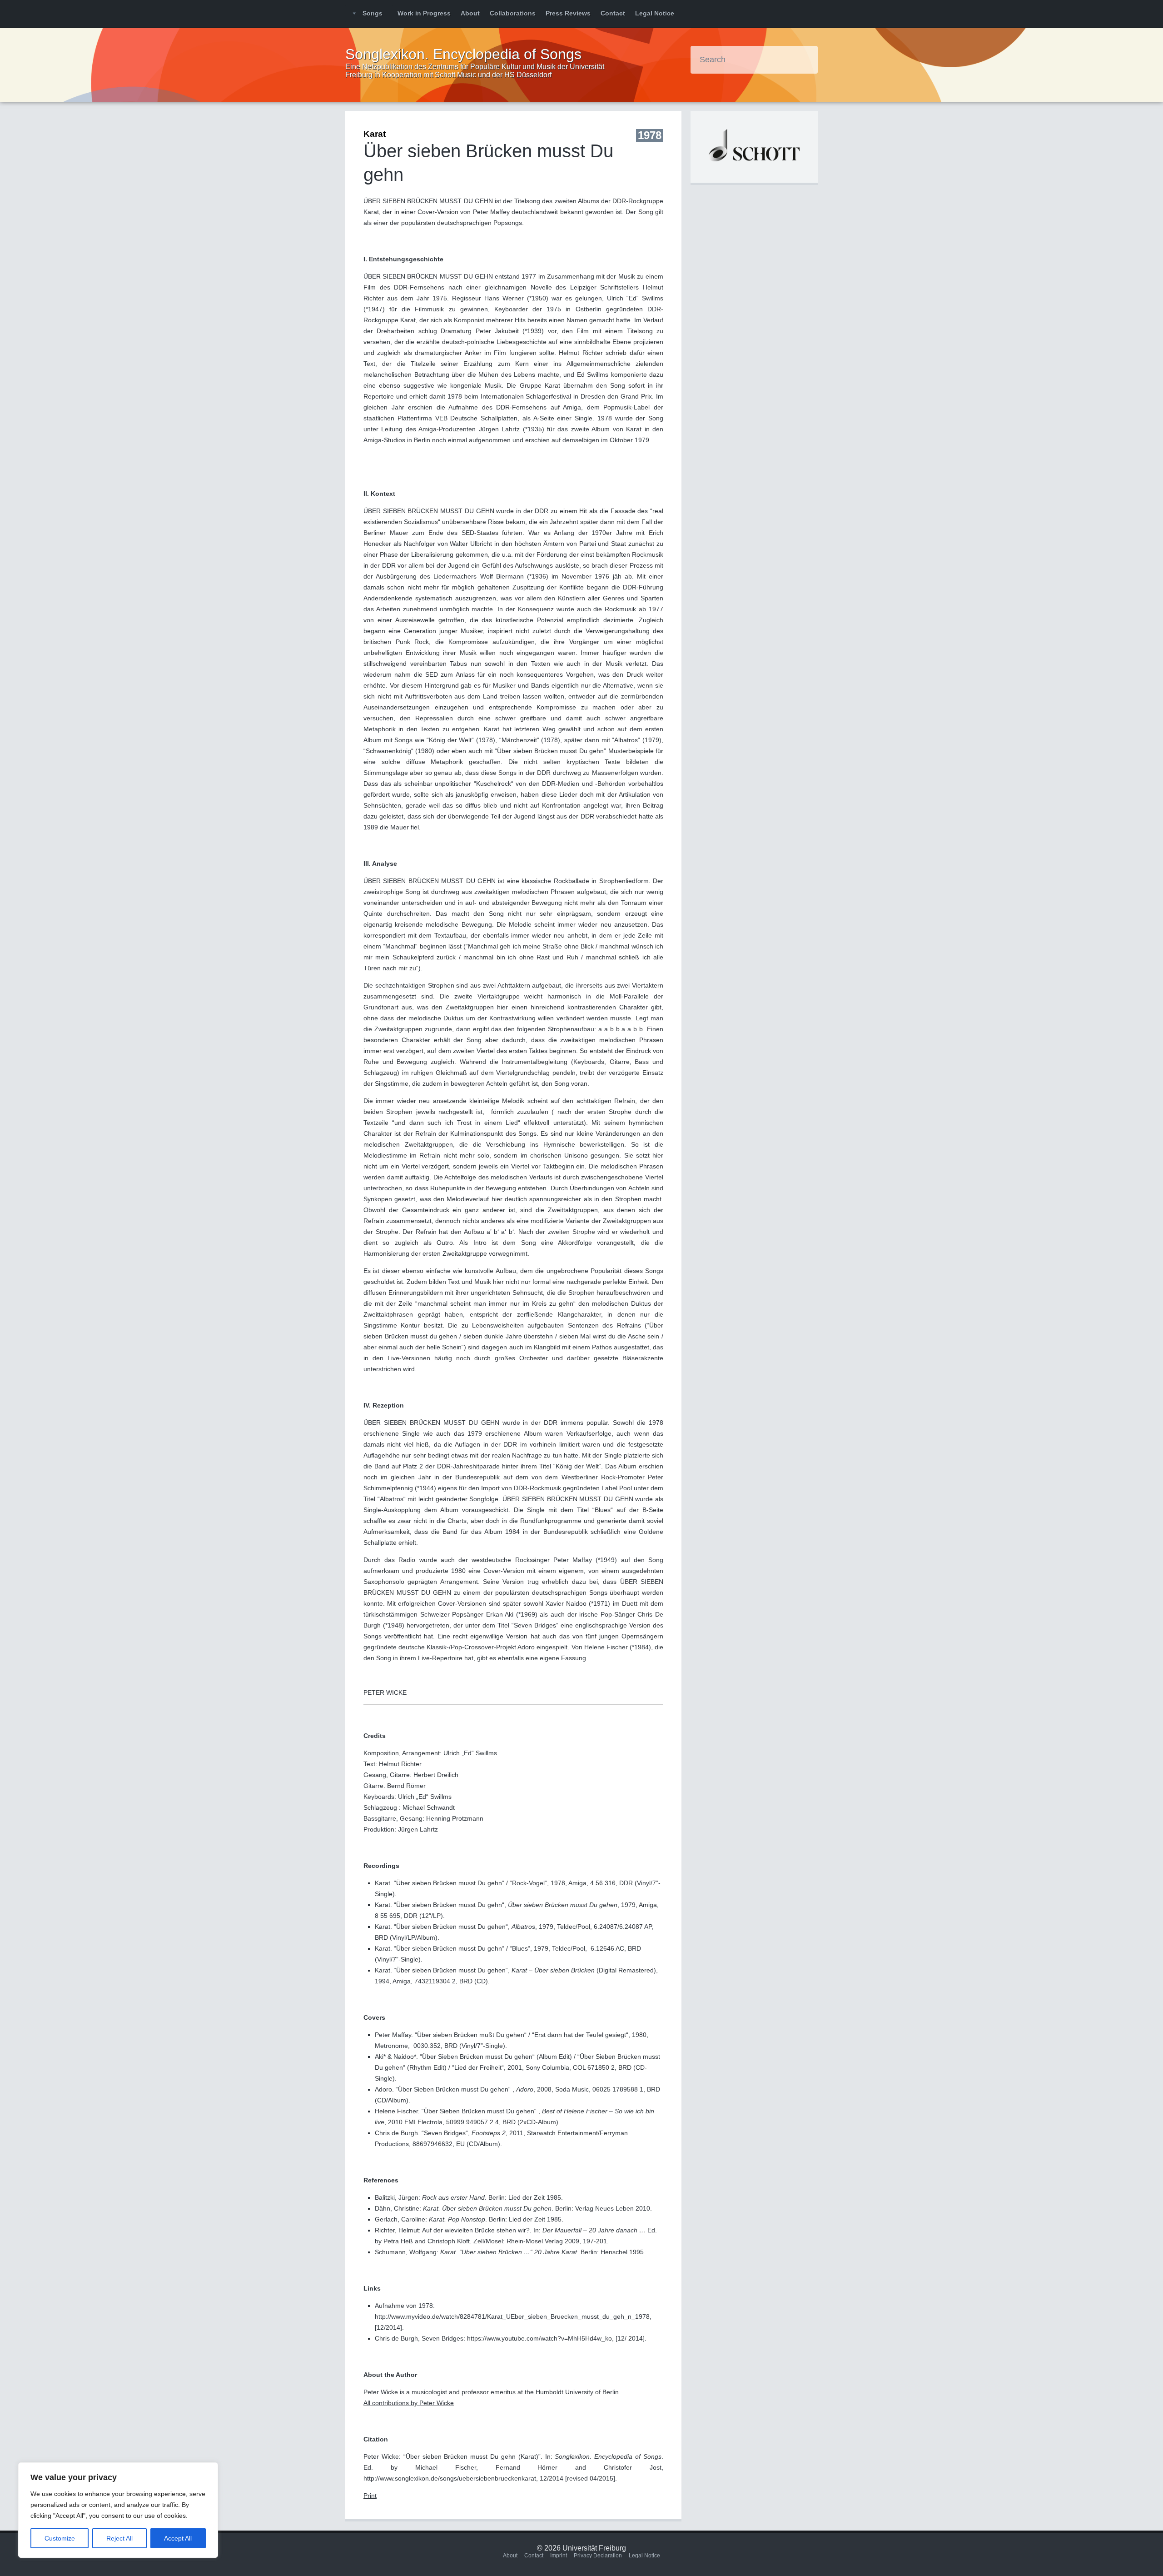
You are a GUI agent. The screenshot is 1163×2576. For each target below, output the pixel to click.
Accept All (178, 2538)
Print (370, 2496)
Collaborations (513, 13)
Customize (60, 2538)
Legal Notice (655, 13)
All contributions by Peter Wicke (409, 2403)
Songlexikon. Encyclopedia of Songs (463, 54)
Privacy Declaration (598, 2556)
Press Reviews (568, 13)
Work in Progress (424, 13)
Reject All (119, 2538)
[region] (118, 2510)
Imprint (559, 2556)
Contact (613, 13)
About (470, 13)
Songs (373, 13)
